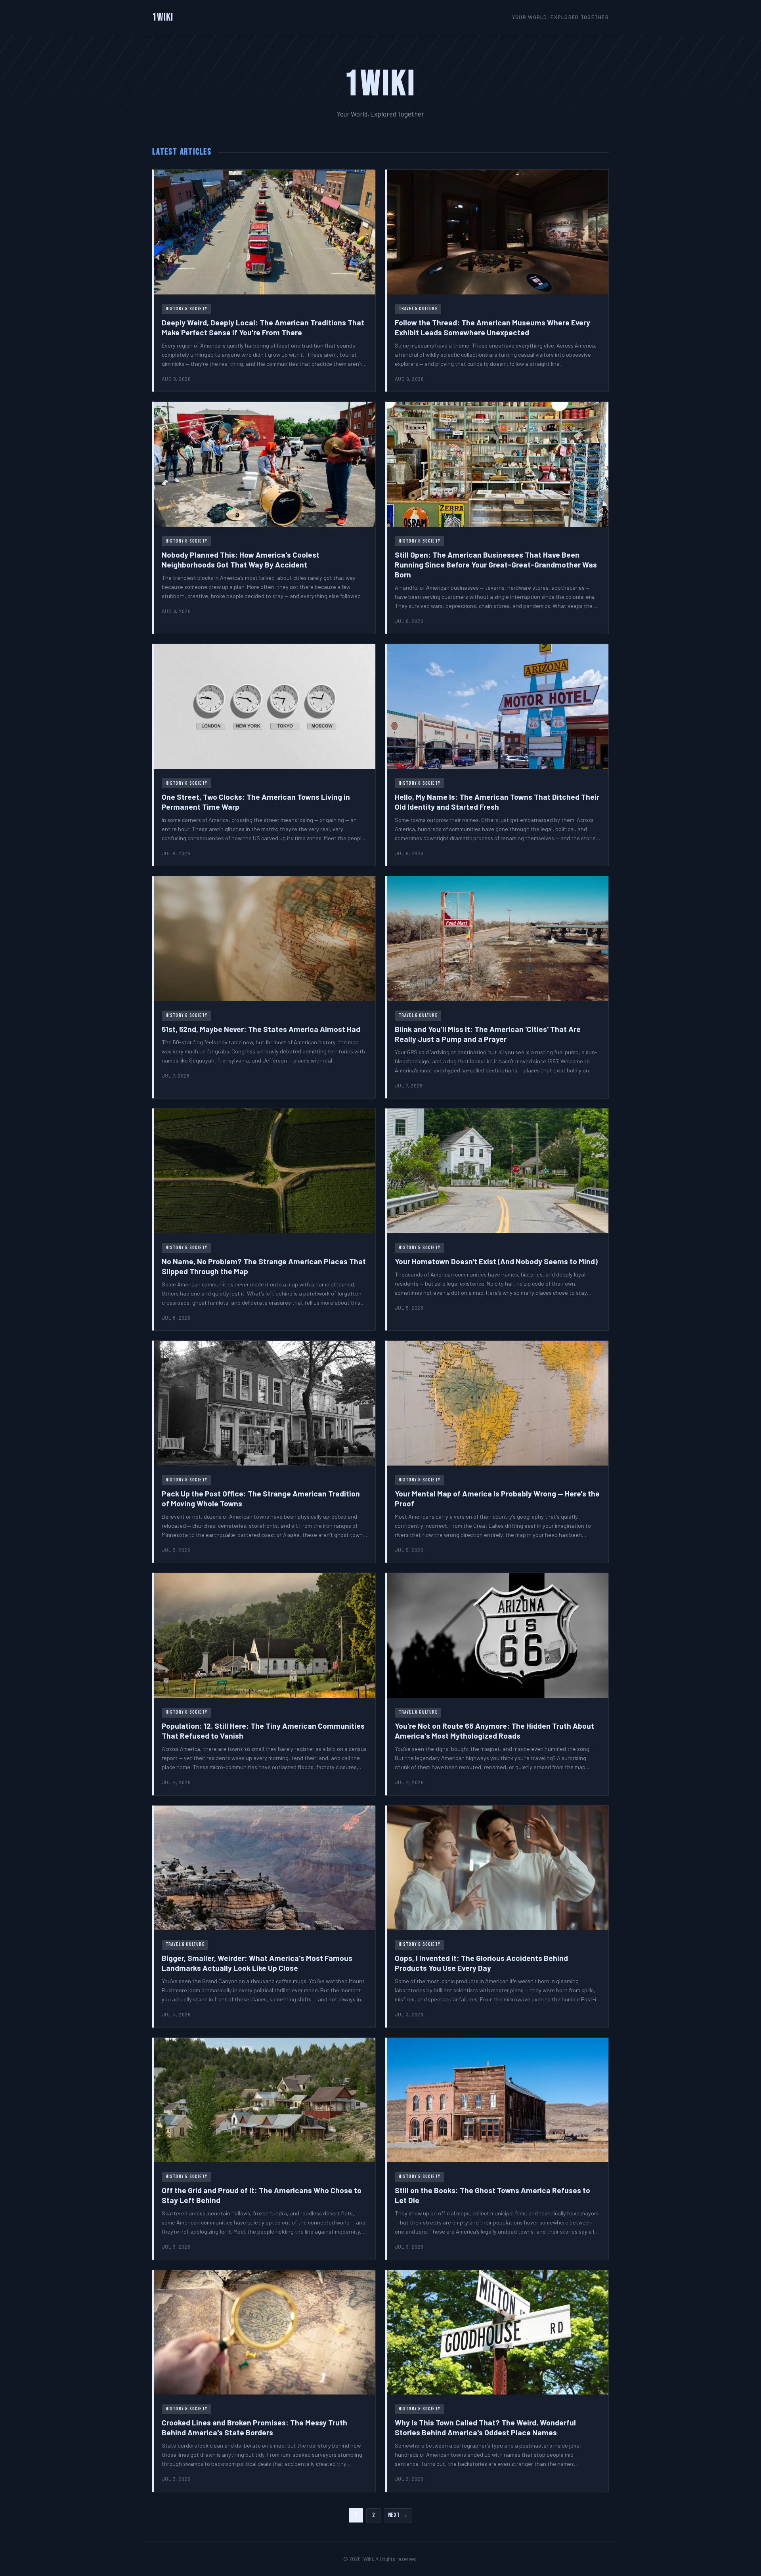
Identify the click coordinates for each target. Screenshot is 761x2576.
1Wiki (163, 17)
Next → (398, 2515)
